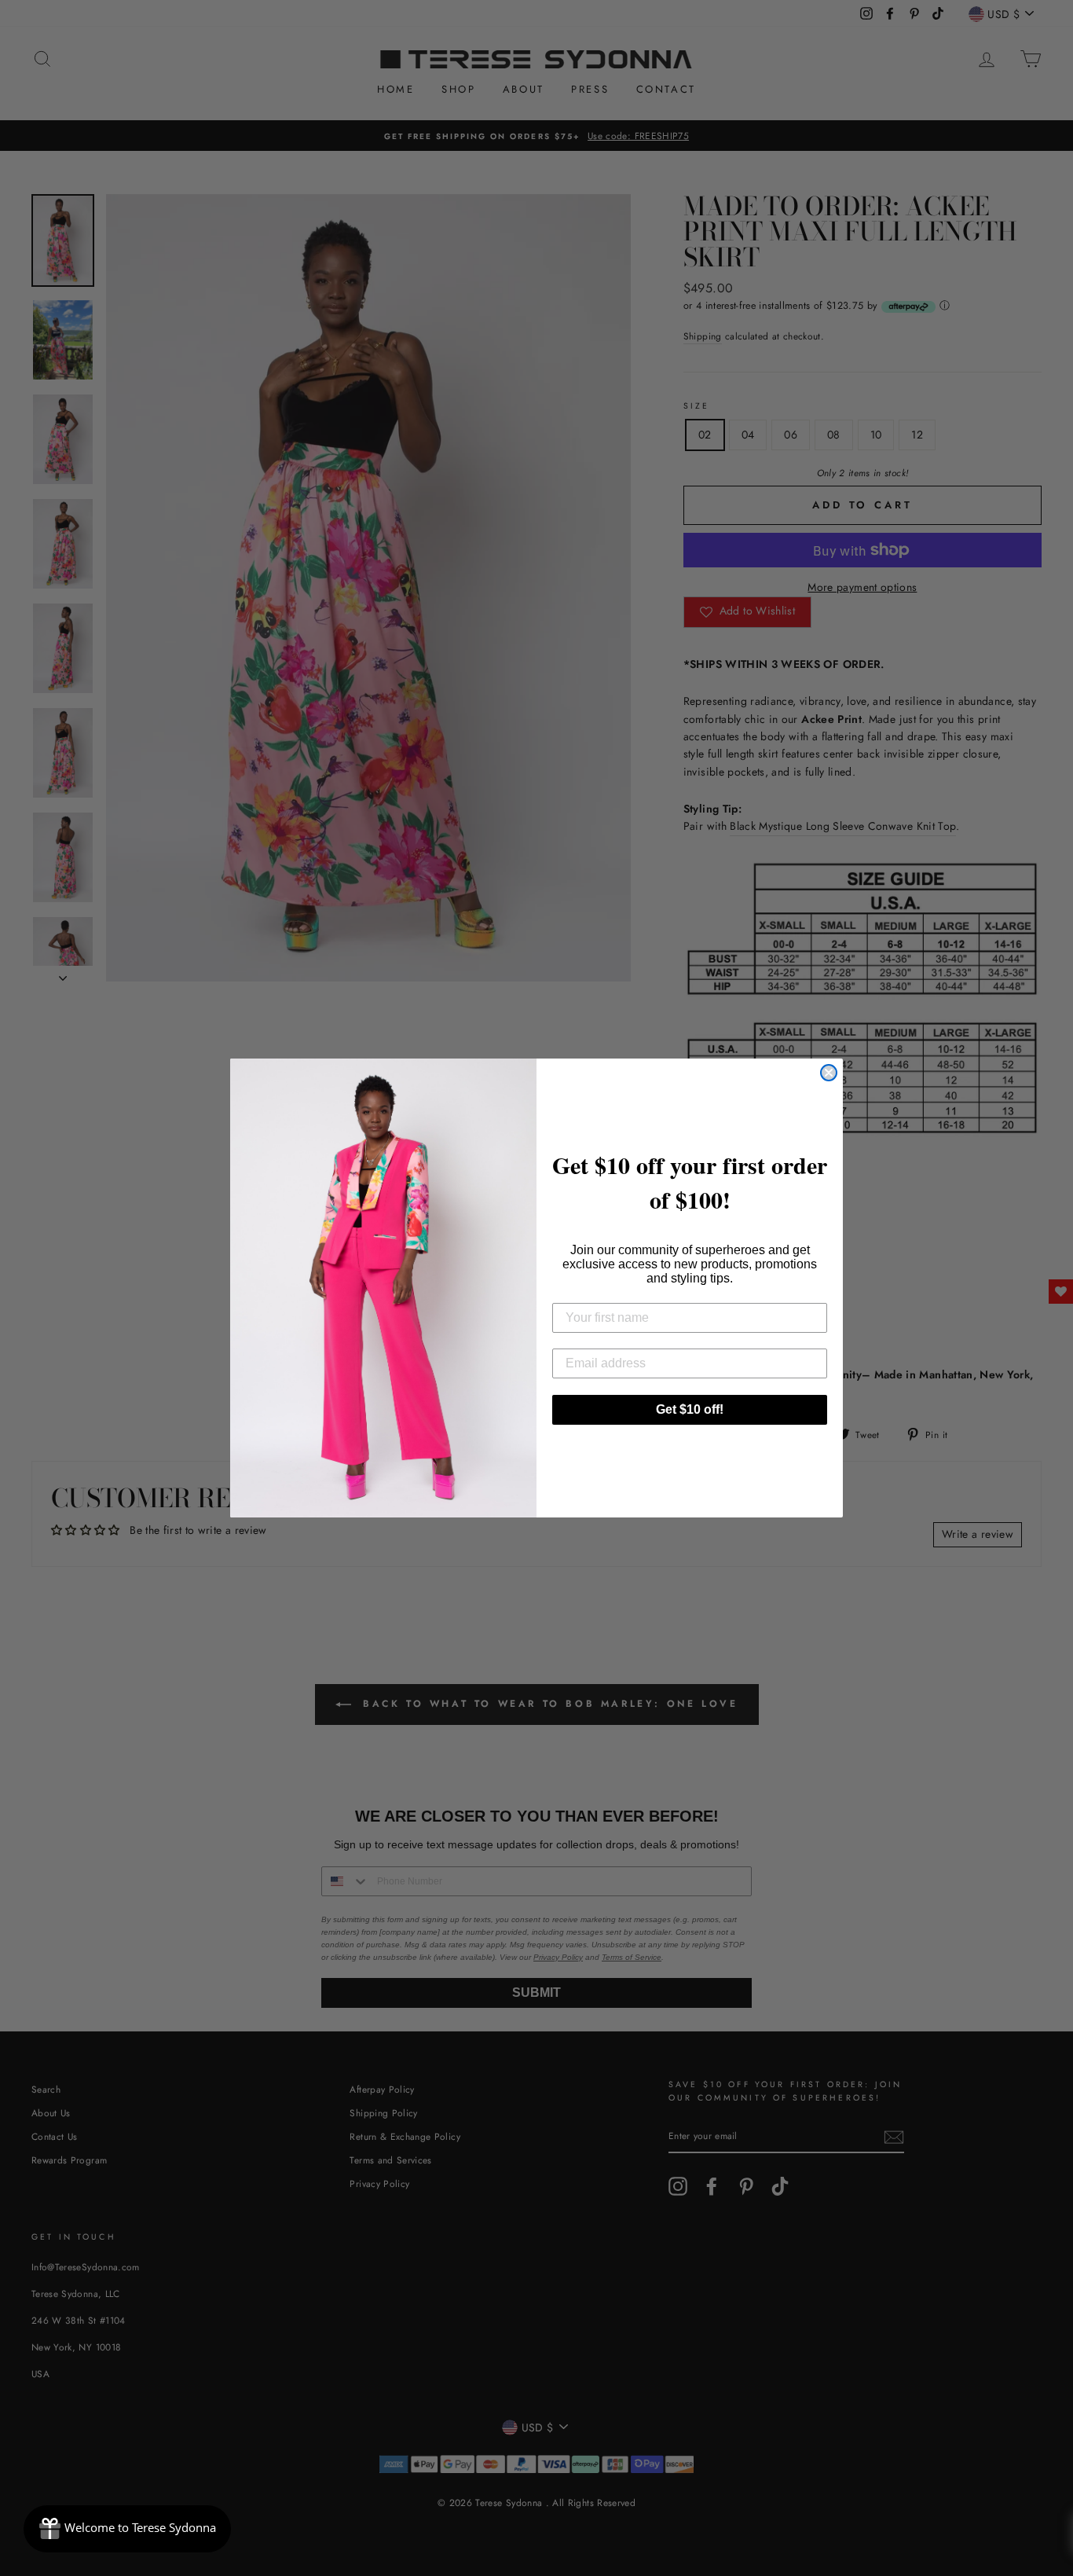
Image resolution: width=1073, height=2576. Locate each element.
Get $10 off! (690, 1409)
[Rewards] (127, 2529)
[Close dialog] (829, 1073)
